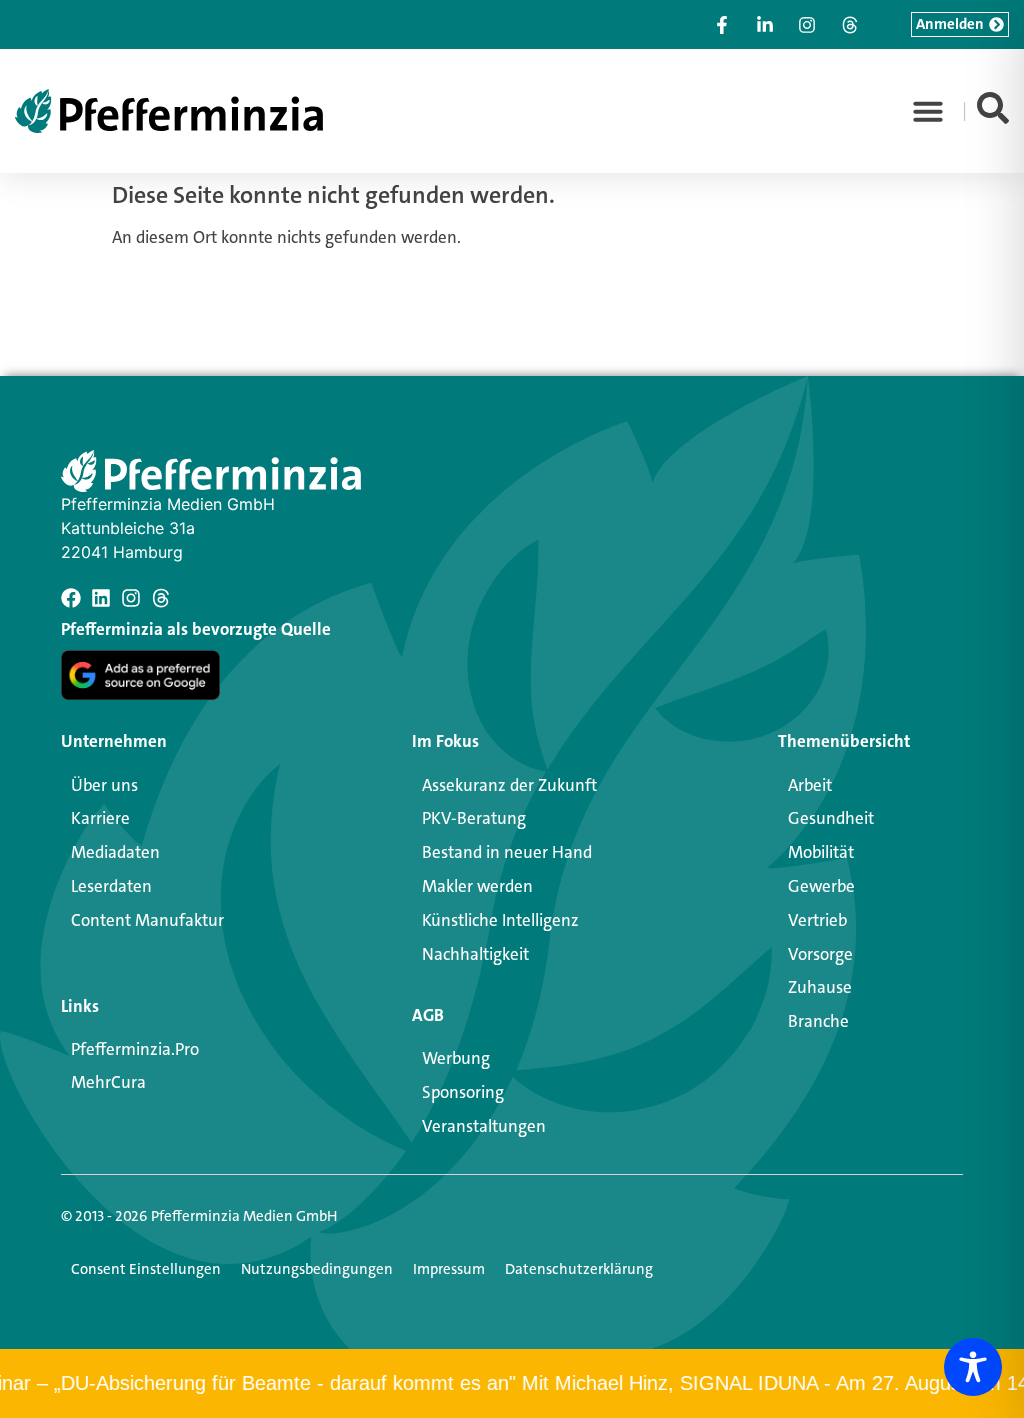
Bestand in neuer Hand (507, 852)
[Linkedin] (101, 598)
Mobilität (821, 852)
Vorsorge (820, 954)
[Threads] (161, 598)
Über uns (104, 785)
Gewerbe (821, 886)
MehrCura (108, 1082)
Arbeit (810, 785)
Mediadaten (115, 852)
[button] (928, 111)
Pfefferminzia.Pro (135, 1049)
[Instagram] (131, 598)
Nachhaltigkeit (475, 954)
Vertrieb (817, 920)
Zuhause (820, 987)
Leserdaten (111, 886)
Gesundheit (831, 818)
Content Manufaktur (147, 920)
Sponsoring (463, 1092)
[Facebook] (71, 598)
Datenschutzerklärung (579, 1269)
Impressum (449, 1269)
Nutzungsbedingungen (317, 1269)
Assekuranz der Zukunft (509, 785)
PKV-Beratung (474, 818)
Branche (818, 1021)
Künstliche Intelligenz (500, 920)
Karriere (100, 818)
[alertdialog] (512, 1383)
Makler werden (477, 886)
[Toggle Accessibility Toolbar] (973, 1367)
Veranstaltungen (484, 1126)
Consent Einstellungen (146, 1269)
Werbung (456, 1058)
